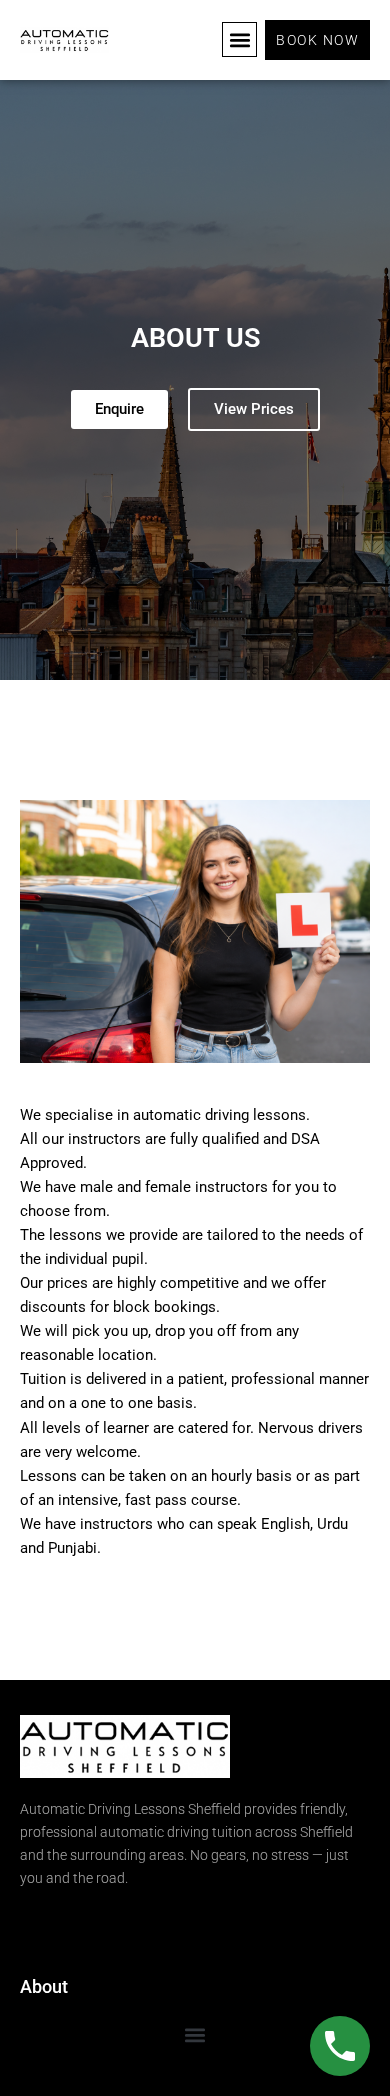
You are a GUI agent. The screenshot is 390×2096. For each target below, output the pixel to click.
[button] (239, 39)
